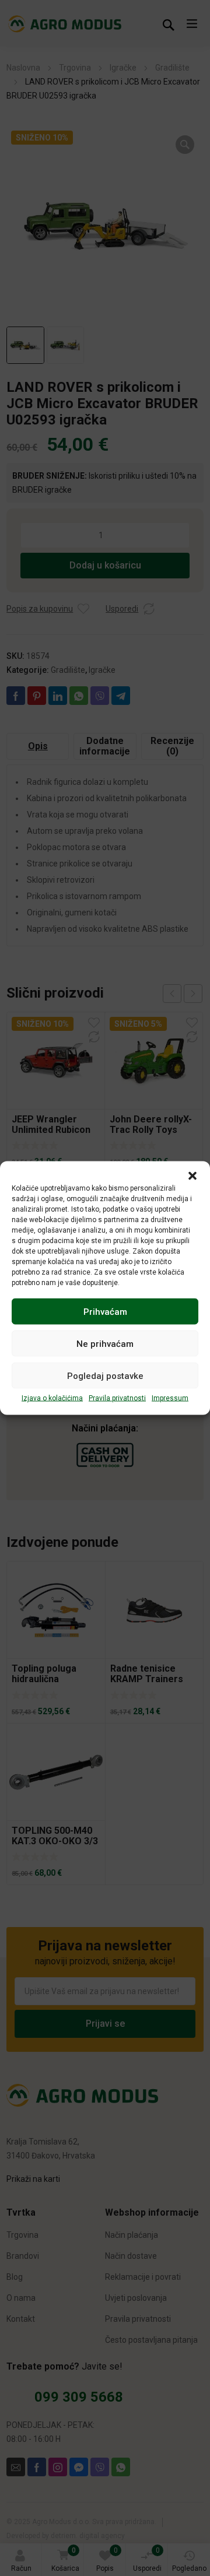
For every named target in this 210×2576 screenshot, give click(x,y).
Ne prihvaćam (105, 1343)
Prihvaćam (105, 1311)
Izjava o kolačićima (52, 1398)
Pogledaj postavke (105, 1375)
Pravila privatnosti (117, 1398)
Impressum (170, 1398)
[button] (192, 1176)
